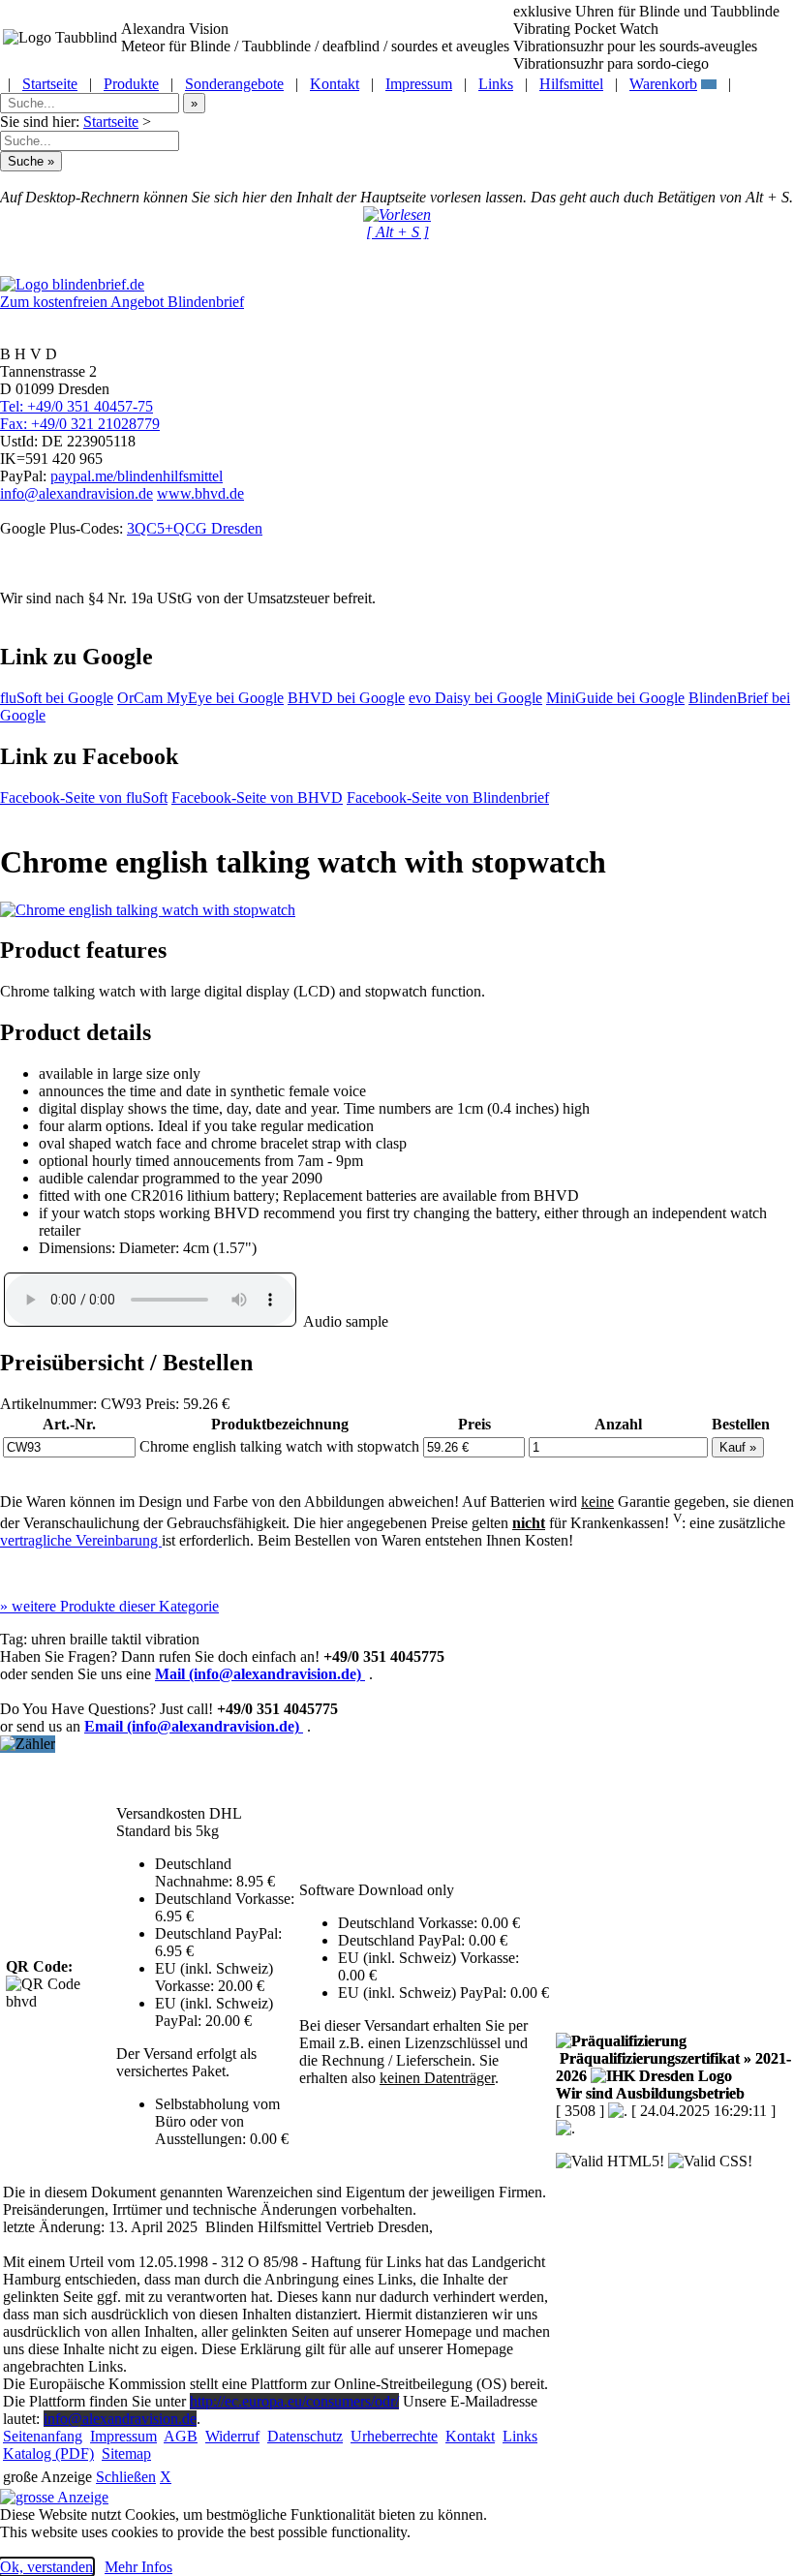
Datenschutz (305, 2436)
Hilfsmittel (571, 84)
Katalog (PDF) (48, 2453)
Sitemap (126, 2453)
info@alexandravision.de (76, 493)
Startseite (50, 84)
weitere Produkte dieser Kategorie (109, 1606)
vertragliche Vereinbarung (81, 1540)
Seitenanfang (43, 2436)
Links (496, 84)
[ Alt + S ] (397, 232)
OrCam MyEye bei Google (200, 698)
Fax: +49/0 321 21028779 (80, 424)
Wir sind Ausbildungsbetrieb (650, 2093)
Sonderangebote (234, 84)
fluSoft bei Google (57, 698)
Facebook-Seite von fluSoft (84, 797)
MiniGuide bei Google (615, 698)
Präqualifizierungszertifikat (673, 2067)
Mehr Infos (138, 2567)
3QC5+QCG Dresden (195, 528)
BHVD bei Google (346, 698)
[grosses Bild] (148, 910)
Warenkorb (663, 84)
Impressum (419, 84)
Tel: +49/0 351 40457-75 (76, 406)
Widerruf (232, 2436)
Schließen (126, 2477)
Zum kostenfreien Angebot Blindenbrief (122, 302)
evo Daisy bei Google (475, 698)
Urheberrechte (394, 2436)
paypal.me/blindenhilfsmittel (137, 476)
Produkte (131, 84)
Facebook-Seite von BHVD (257, 797)
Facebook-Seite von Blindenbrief (448, 797)
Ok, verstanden (46, 2567)
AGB (181, 2436)
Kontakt (335, 84)
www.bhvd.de (200, 493)
